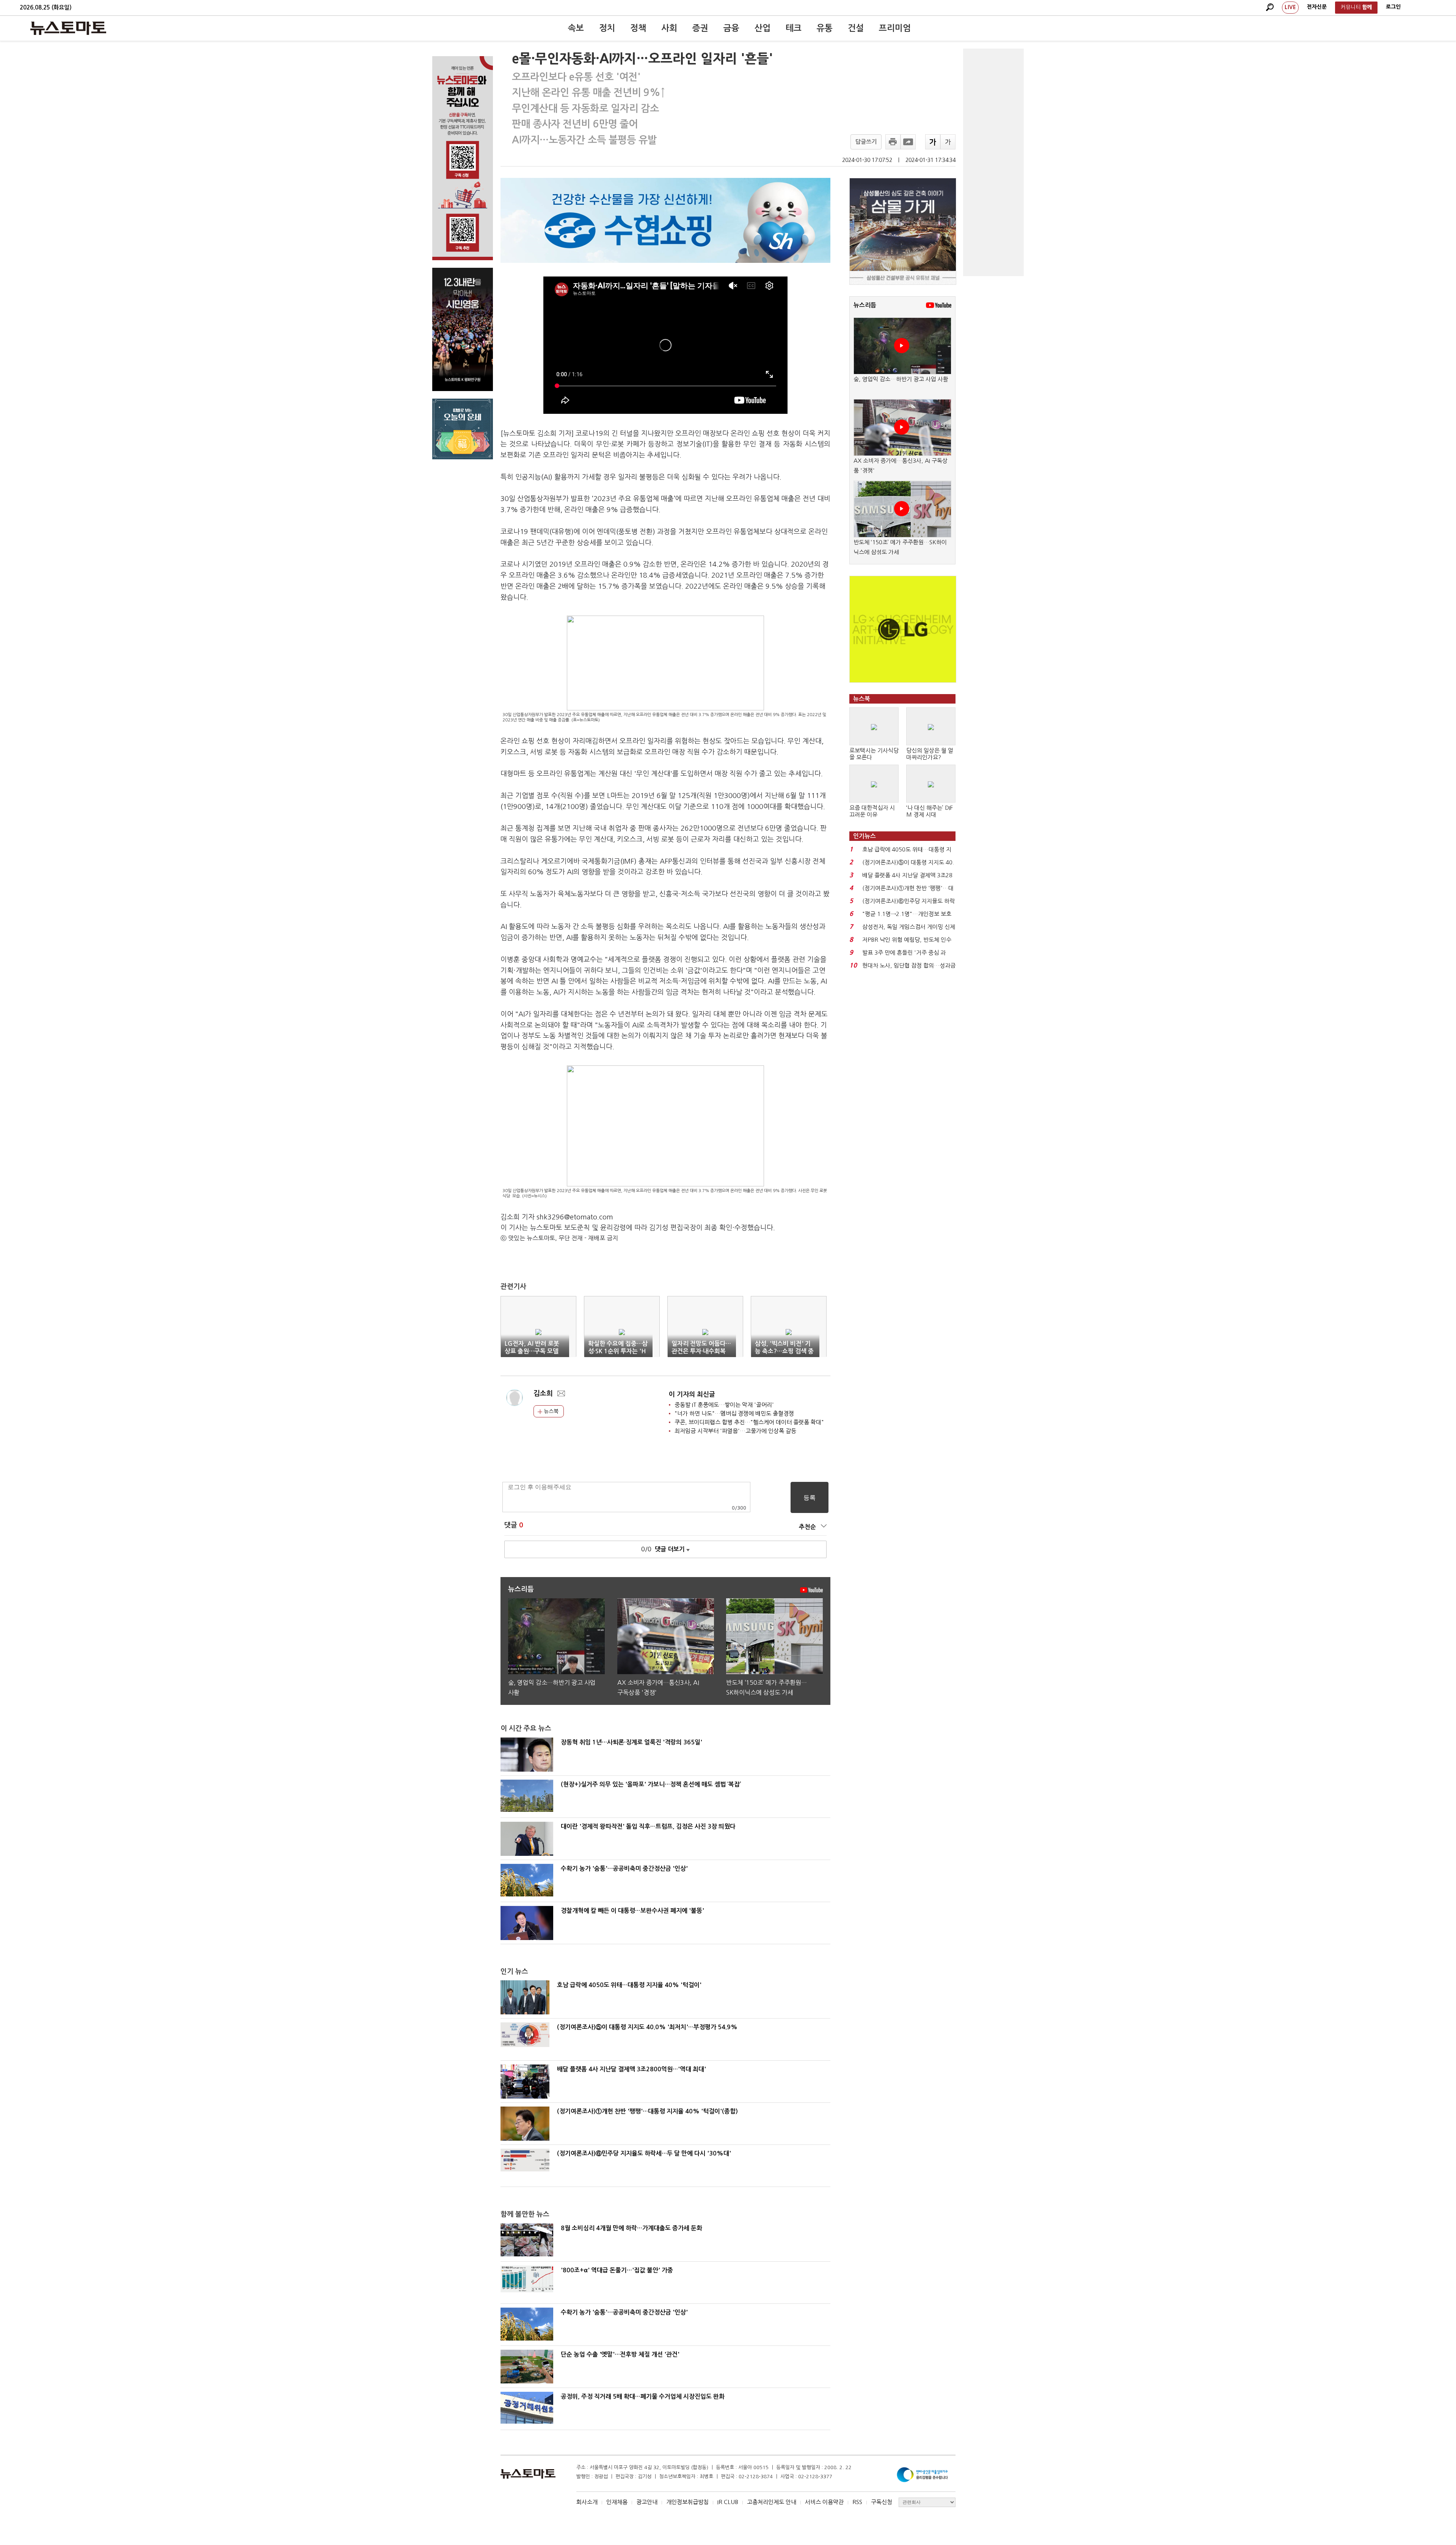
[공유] (908, 142)
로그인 (1393, 7)
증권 (700, 28)
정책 (638, 28)
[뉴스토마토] (68, 28)
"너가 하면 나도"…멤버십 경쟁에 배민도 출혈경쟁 (734, 1413)
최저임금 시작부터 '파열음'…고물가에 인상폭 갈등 (735, 1431)
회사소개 (587, 2502)
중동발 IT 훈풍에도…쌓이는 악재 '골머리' (724, 1405)
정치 (607, 28)
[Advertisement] (993, 162)
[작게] (948, 142)
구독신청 (882, 2502)
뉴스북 (550, 1411)
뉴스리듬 (865, 305)
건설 (856, 28)
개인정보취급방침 (687, 2502)
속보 (576, 28)
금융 (731, 28)
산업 (763, 28)
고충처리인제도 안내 (772, 2502)
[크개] (933, 142)
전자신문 (1317, 7)
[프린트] (893, 142)
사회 (669, 28)
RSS (857, 2502)
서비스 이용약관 (824, 2502)
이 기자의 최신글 (692, 1394)
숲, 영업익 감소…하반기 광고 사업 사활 (901, 379)
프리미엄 (895, 28)
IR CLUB (728, 2502)
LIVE (1290, 7)
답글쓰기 (866, 142)
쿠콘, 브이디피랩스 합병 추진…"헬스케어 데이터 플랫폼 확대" (749, 1422)
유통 (825, 28)
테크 (794, 28)
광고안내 (647, 2502)
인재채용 (617, 2502)
